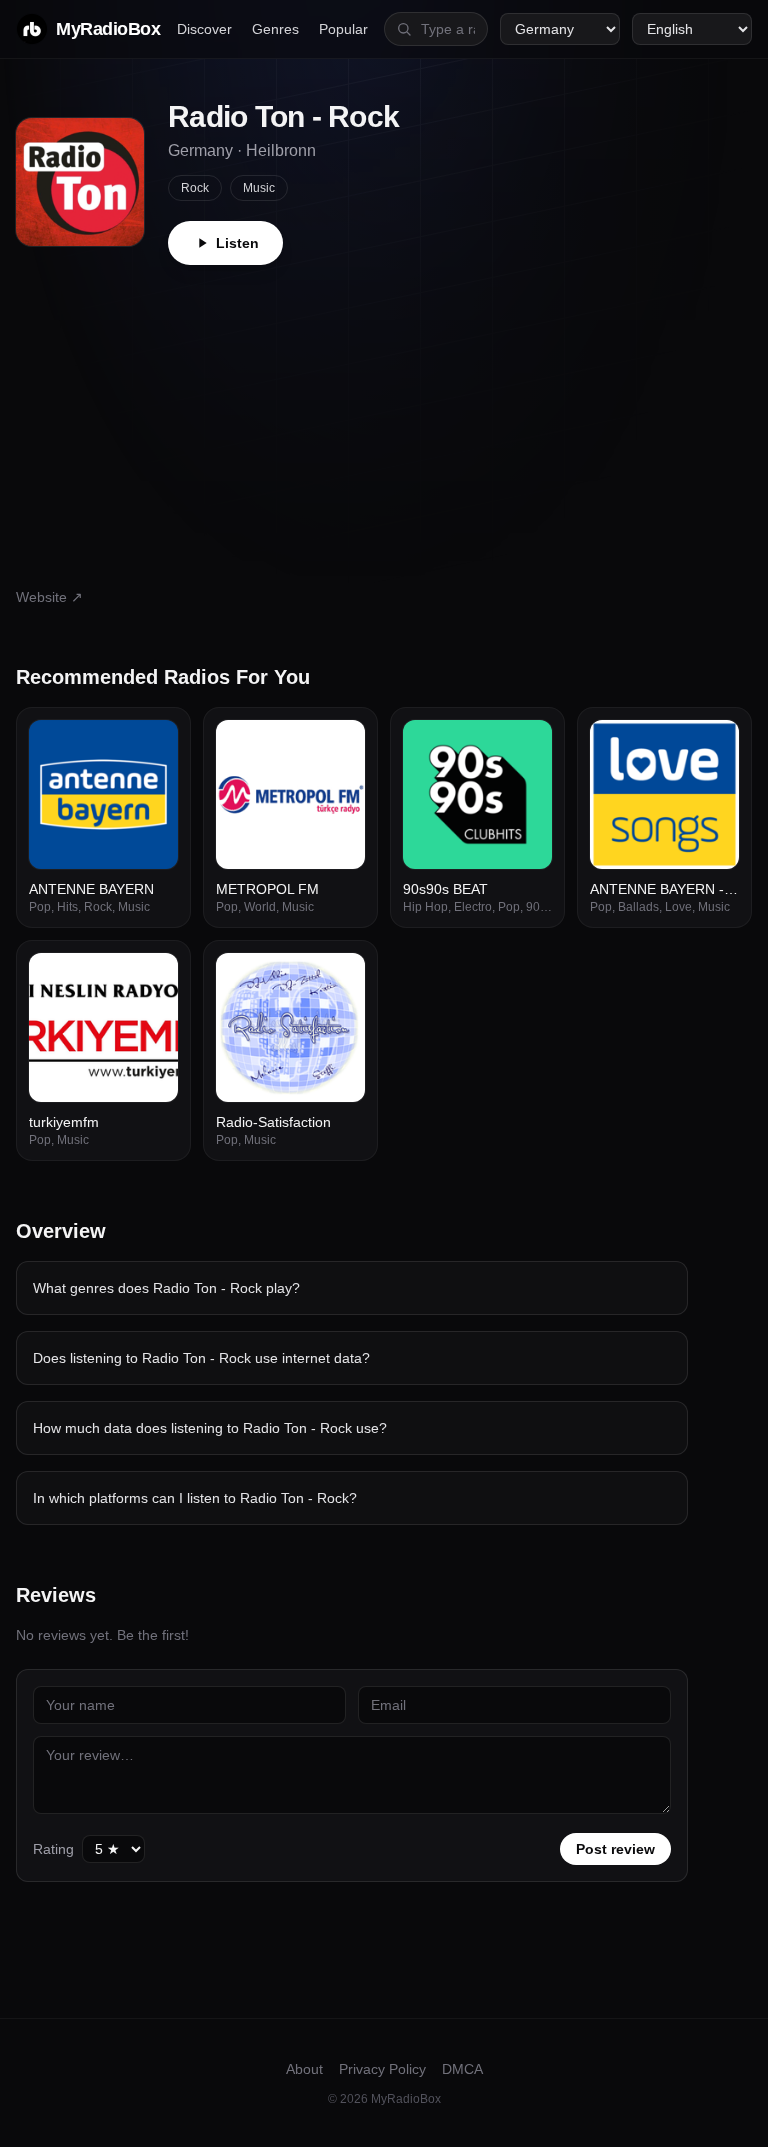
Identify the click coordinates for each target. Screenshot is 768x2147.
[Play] (152, 746)
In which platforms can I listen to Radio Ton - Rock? (195, 1498)
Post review (615, 1849)
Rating (53, 1849)
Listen (237, 243)
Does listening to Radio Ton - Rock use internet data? (201, 1358)
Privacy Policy (382, 2069)
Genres (275, 29)
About (304, 2069)
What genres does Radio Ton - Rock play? (166, 1288)
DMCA (462, 2069)
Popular (343, 29)
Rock (195, 188)
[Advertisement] (384, 415)
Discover (204, 29)
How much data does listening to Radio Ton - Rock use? (210, 1428)
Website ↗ (49, 597)
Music (259, 188)
